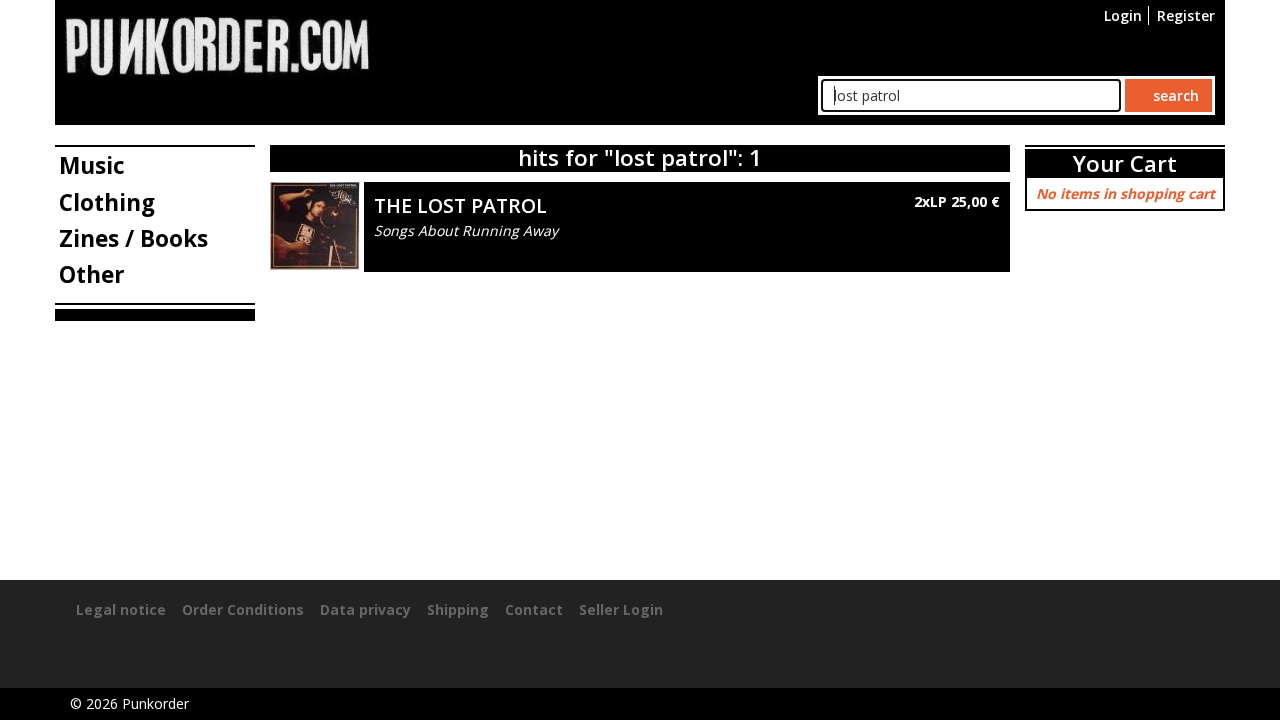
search (1174, 95)
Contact (534, 609)
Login (1123, 15)
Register (1186, 15)
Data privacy (365, 609)
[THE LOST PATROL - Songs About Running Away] (315, 223)
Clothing (107, 202)
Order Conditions (243, 609)
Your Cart (1125, 163)
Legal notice (121, 609)
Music (92, 165)
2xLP (955, 201)
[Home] (217, 44)
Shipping (458, 609)
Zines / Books (133, 238)
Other (92, 274)
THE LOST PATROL (460, 205)
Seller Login (621, 609)
